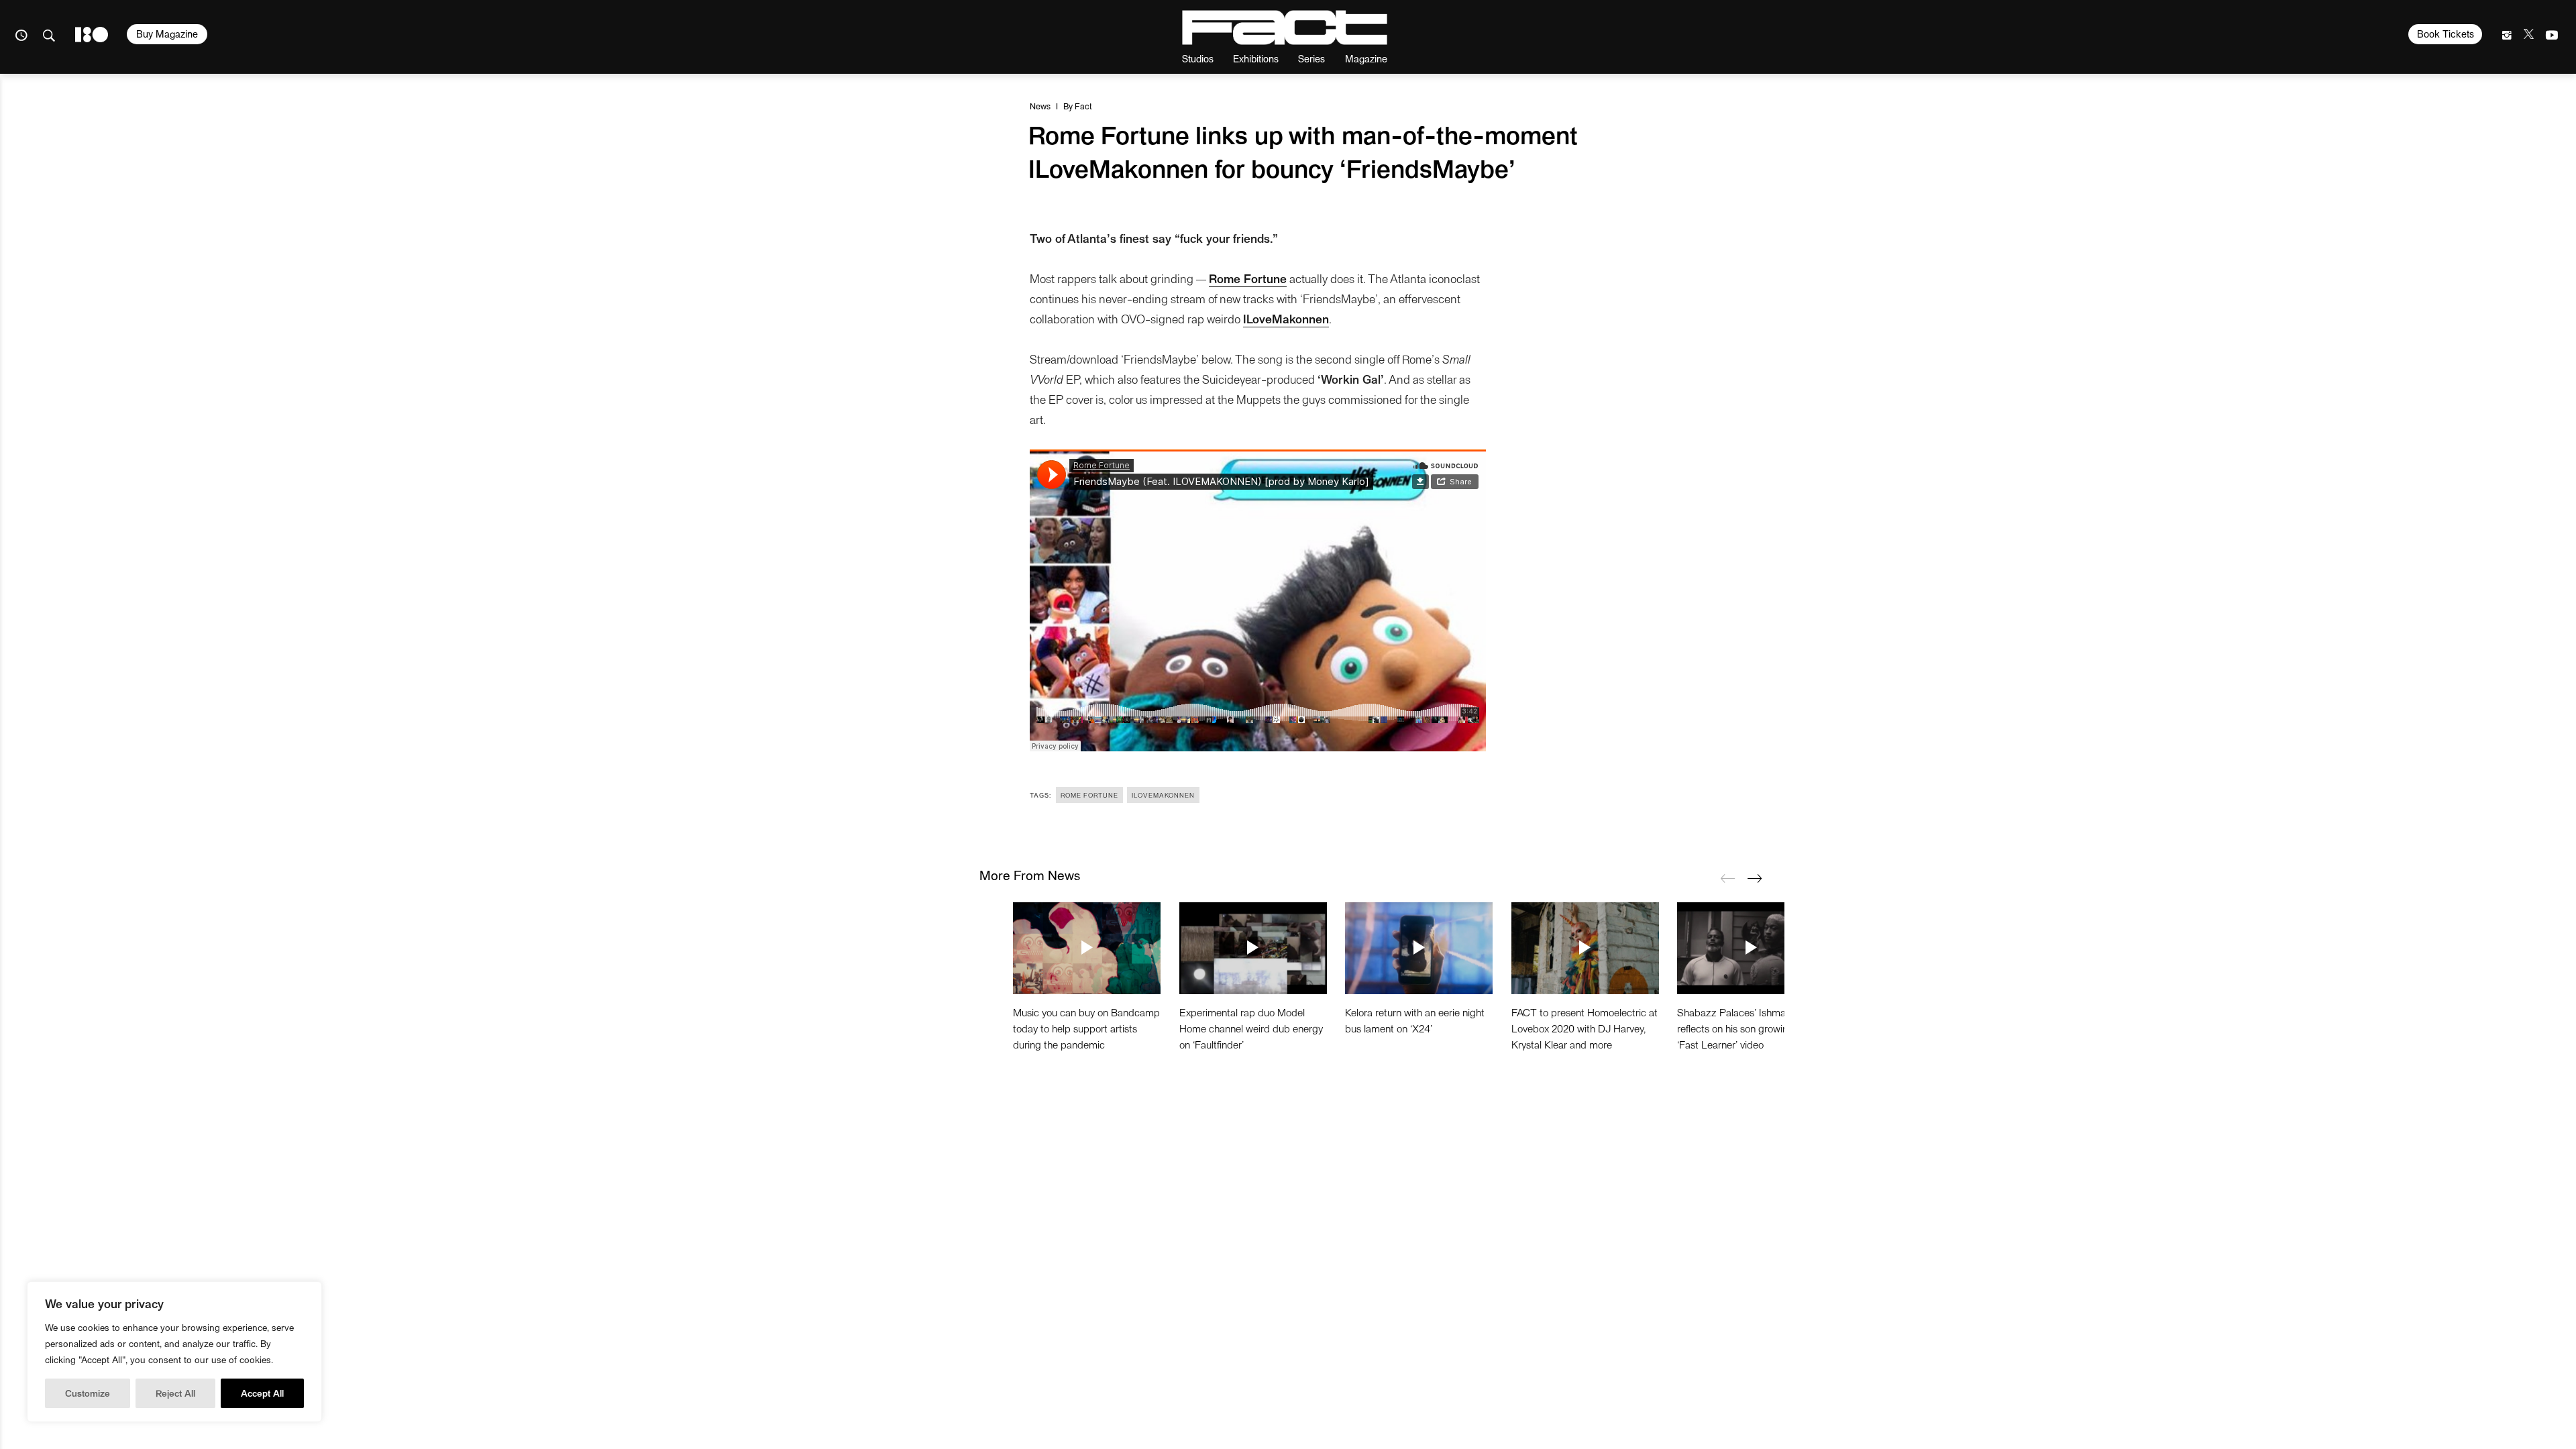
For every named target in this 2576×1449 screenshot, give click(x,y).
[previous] (1727, 878)
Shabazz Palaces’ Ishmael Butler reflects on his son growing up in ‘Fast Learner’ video (1750, 1028)
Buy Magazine (167, 34)
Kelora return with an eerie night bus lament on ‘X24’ (1415, 1020)
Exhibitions (1256, 58)
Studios (1198, 58)
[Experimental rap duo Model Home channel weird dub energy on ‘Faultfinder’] (1253, 948)
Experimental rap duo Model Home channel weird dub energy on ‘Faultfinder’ (1251, 1028)
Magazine (1366, 58)
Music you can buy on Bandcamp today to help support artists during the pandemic (1086, 1028)
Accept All (262, 1393)
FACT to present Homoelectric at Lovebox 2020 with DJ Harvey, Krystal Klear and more (1585, 1028)
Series (1311, 58)
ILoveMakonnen (1286, 318)
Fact (1083, 106)
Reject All (175, 1393)
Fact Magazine (1285, 28)
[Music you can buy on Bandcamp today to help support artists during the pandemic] (1087, 948)
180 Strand (92, 35)
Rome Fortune (1248, 278)
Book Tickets (2446, 34)
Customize (88, 1393)
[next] (1754, 878)
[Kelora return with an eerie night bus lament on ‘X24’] (1419, 948)
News (1040, 106)
